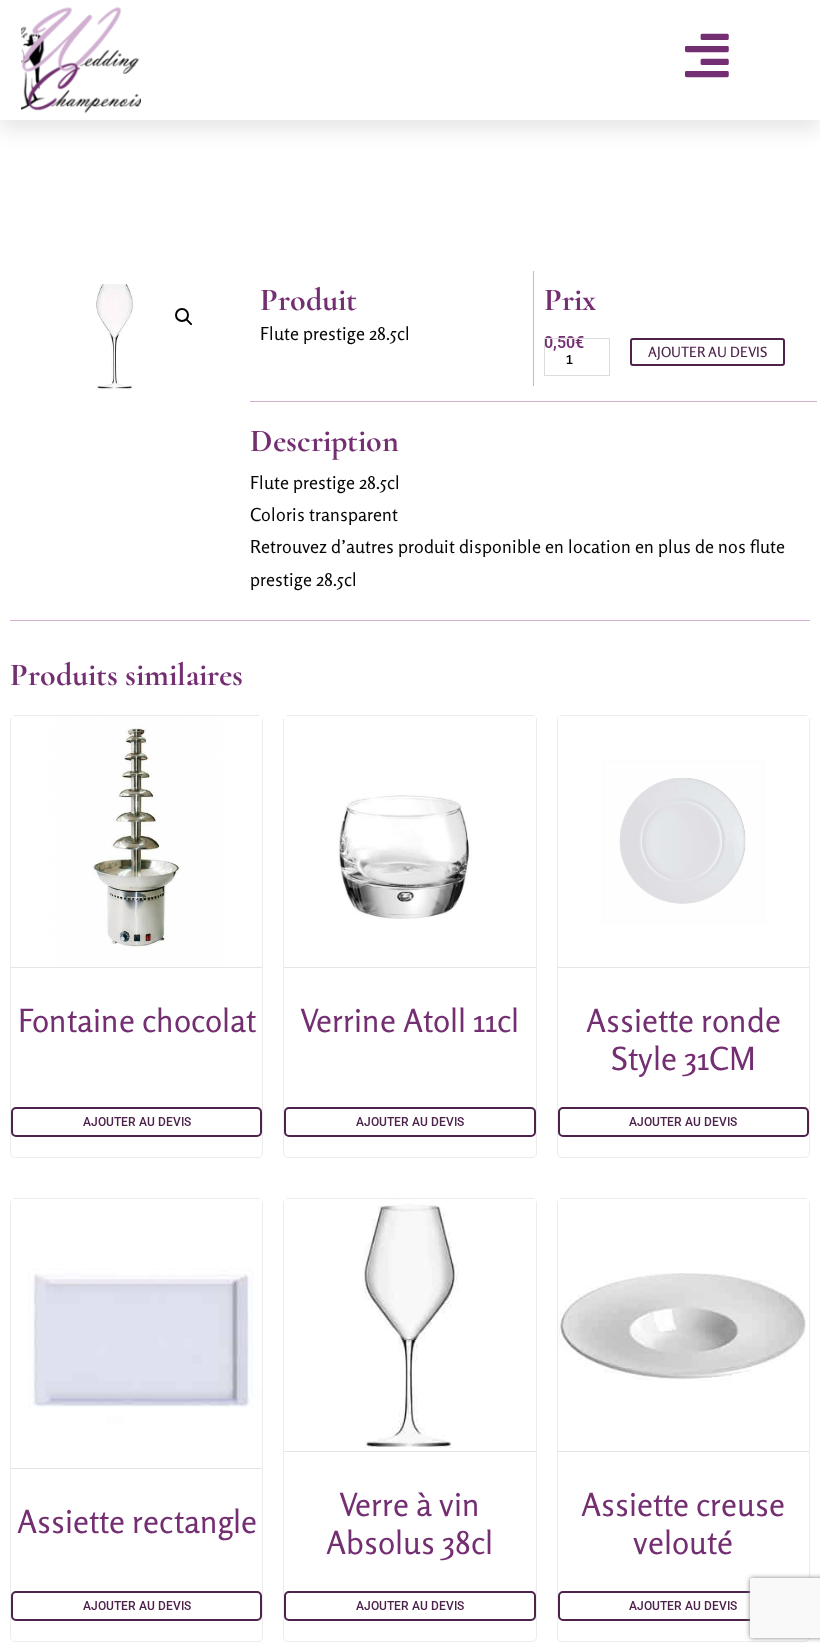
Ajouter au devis (707, 351)
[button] (184, 317)
